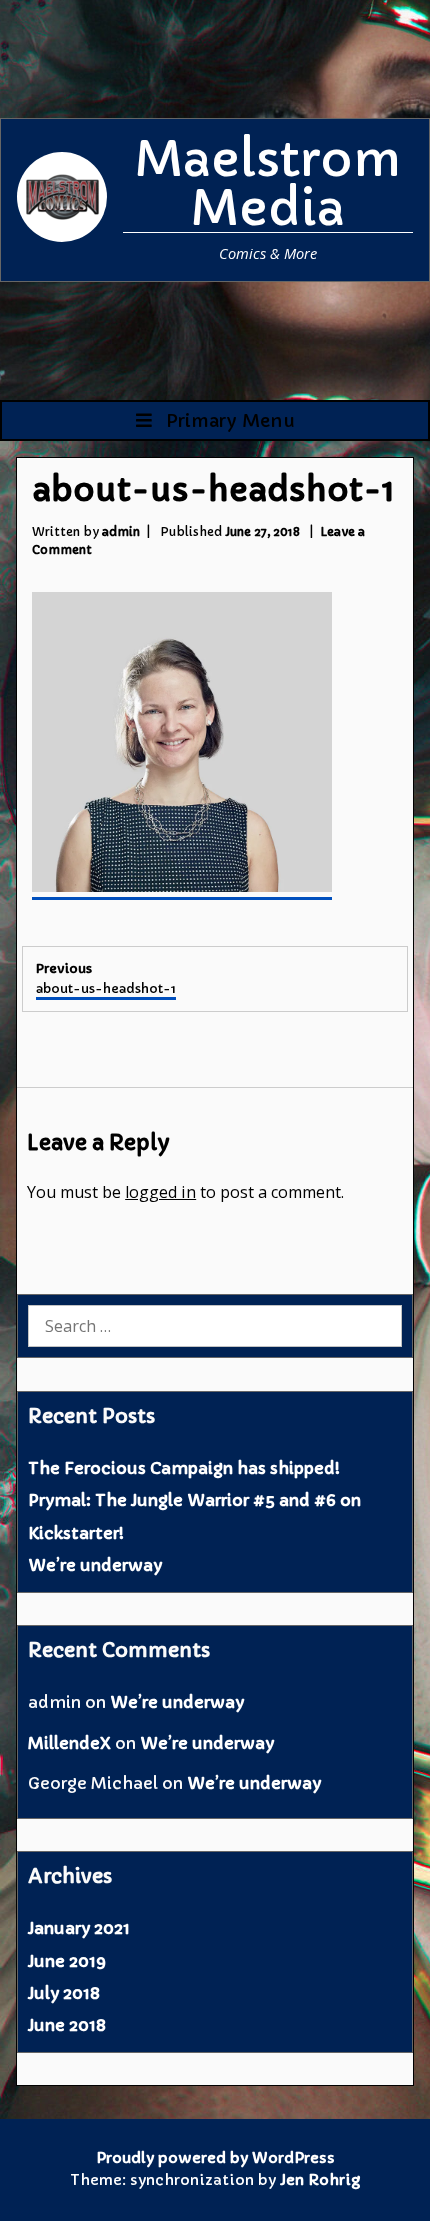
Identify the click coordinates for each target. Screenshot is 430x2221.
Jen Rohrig (320, 2180)
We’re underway (95, 1565)
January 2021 (79, 1928)
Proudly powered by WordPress (215, 2158)
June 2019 (67, 1961)
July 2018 (64, 1993)
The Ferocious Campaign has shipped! (184, 1468)
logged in (160, 1192)
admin (121, 531)
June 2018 (67, 2025)
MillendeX (69, 1743)
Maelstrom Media (268, 183)
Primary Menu (228, 420)
